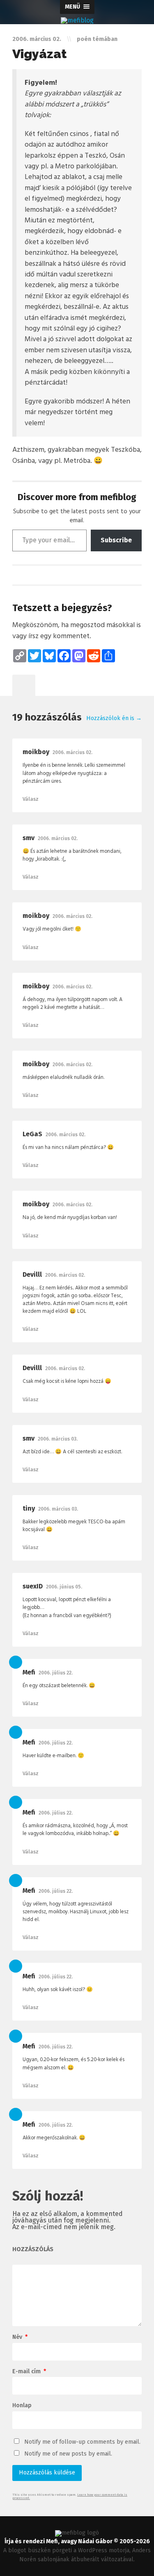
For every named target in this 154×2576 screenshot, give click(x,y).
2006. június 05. (64, 1587)
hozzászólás (33, 2250)
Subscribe (116, 540)
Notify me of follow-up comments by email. (82, 2442)
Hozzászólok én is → (114, 718)
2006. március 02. (72, 752)
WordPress (93, 2550)
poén (84, 39)
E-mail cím (29, 2372)
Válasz (31, 799)
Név (20, 2337)
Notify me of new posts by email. (68, 2454)
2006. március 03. (58, 1439)
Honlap (22, 2406)
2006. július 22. (56, 1673)
